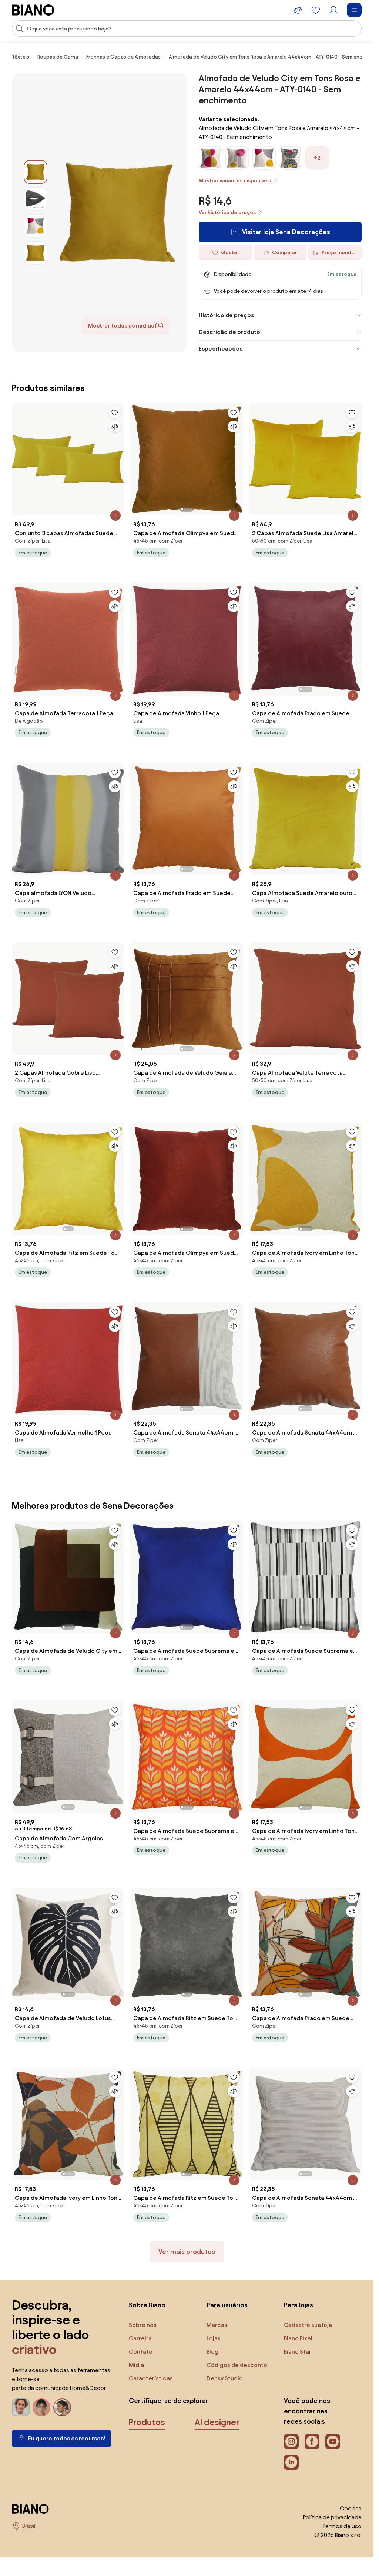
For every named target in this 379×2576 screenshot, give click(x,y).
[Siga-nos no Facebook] (312, 2441)
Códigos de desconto (237, 2365)
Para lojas (298, 2305)
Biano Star (298, 2352)
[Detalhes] (115, 515)
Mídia (136, 2365)
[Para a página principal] (33, 10)
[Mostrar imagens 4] (36, 253)
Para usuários (227, 2305)
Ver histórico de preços (227, 213)
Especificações (221, 349)
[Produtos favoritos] (316, 10)
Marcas (217, 2325)
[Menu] (354, 10)
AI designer (217, 2422)
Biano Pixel (298, 2338)
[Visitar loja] (117, 213)
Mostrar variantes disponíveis (235, 181)
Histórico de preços (226, 315)
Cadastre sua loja (308, 2325)
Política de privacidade (332, 2517)
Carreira (140, 2338)
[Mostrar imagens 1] (36, 172)
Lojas (214, 2338)
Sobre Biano (147, 2305)
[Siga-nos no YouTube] (333, 2441)
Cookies (351, 2508)
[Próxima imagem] (237, 457)
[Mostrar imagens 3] (36, 226)
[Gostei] (115, 412)
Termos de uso (342, 2526)
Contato (141, 2352)
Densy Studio (225, 2378)
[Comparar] (115, 427)
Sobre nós (143, 2325)
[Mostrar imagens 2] (36, 199)
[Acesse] (333, 10)
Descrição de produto (229, 332)
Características (151, 2378)
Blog (212, 2352)
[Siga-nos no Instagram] (291, 2441)
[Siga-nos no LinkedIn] (291, 2462)
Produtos (147, 2422)
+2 (317, 158)
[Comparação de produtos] (298, 10)
